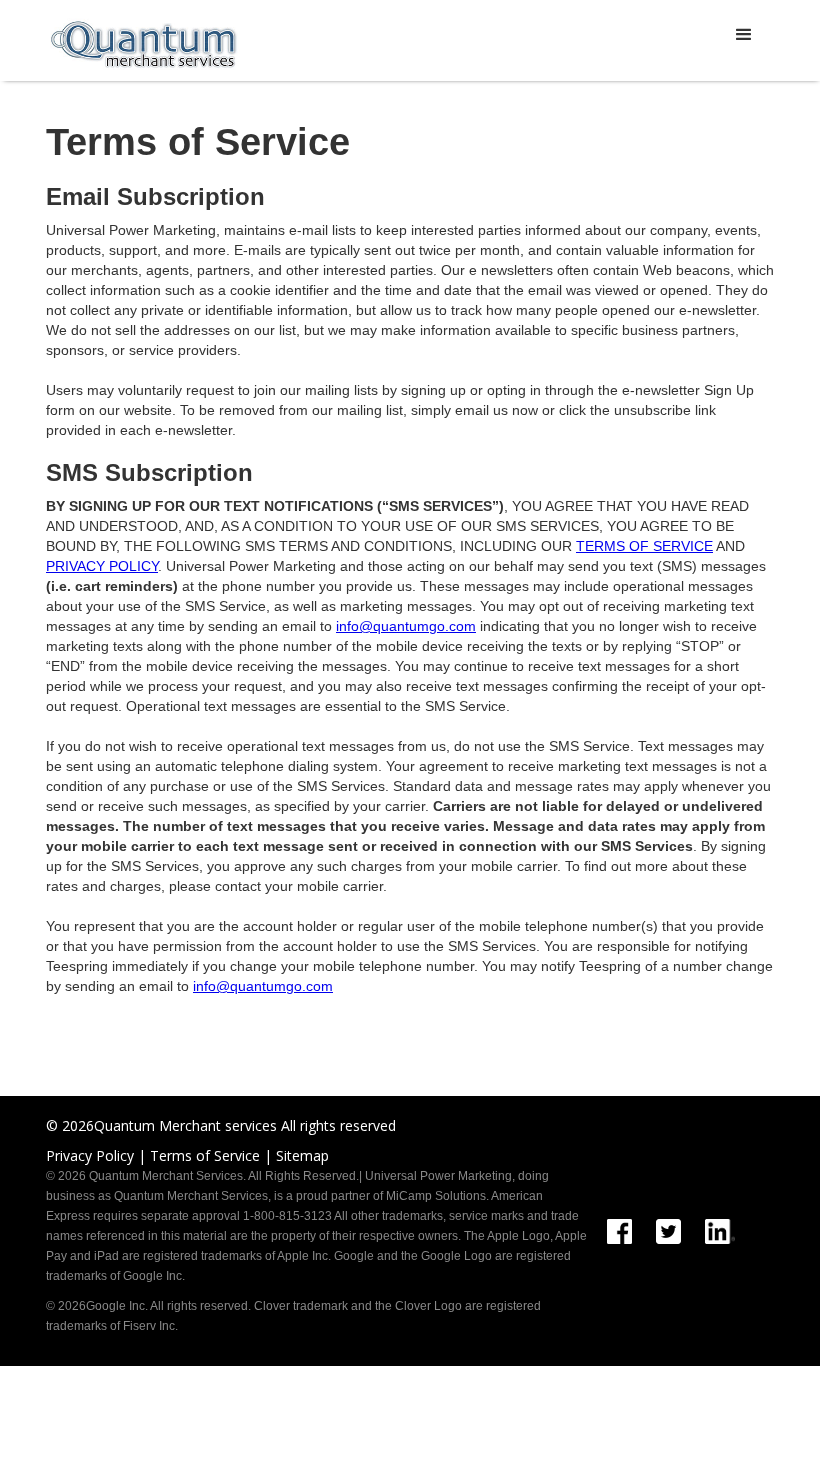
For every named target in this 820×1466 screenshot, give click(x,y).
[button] (744, 35)
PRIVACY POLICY (102, 566)
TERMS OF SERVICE (644, 546)
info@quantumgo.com (406, 626)
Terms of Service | (211, 1155)
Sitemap (302, 1155)
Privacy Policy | (96, 1155)
